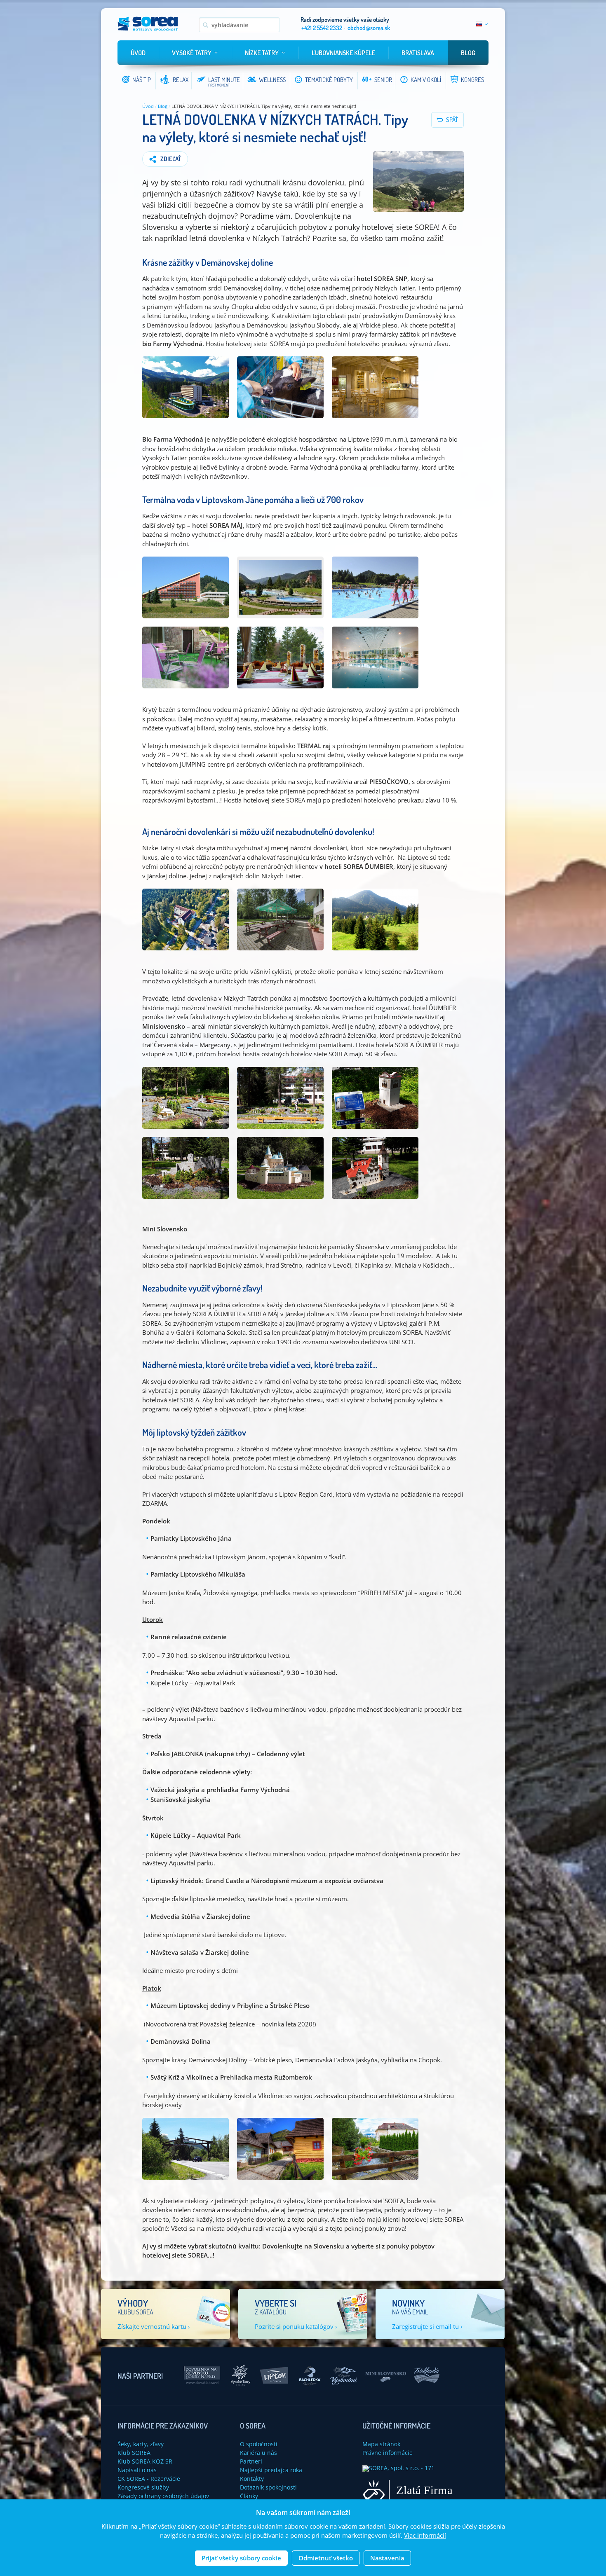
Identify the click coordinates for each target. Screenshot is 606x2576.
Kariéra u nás (258, 2453)
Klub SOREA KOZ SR (145, 2461)
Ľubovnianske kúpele (343, 53)
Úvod (138, 53)
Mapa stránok (381, 2444)
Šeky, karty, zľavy (141, 2444)
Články (249, 2496)
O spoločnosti (259, 2444)
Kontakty (252, 2479)
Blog (468, 53)
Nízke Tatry (262, 53)
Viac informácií (425, 2536)
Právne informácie (388, 2453)
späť (452, 120)
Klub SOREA (134, 2453)
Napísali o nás (137, 2470)
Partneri (251, 2461)
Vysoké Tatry (192, 53)
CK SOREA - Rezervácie (149, 2479)
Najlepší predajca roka (271, 2470)
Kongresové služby (143, 2487)
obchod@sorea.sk (369, 28)
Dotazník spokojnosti (268, 2487)
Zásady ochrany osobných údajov (163, 2496)
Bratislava (418, 53)
